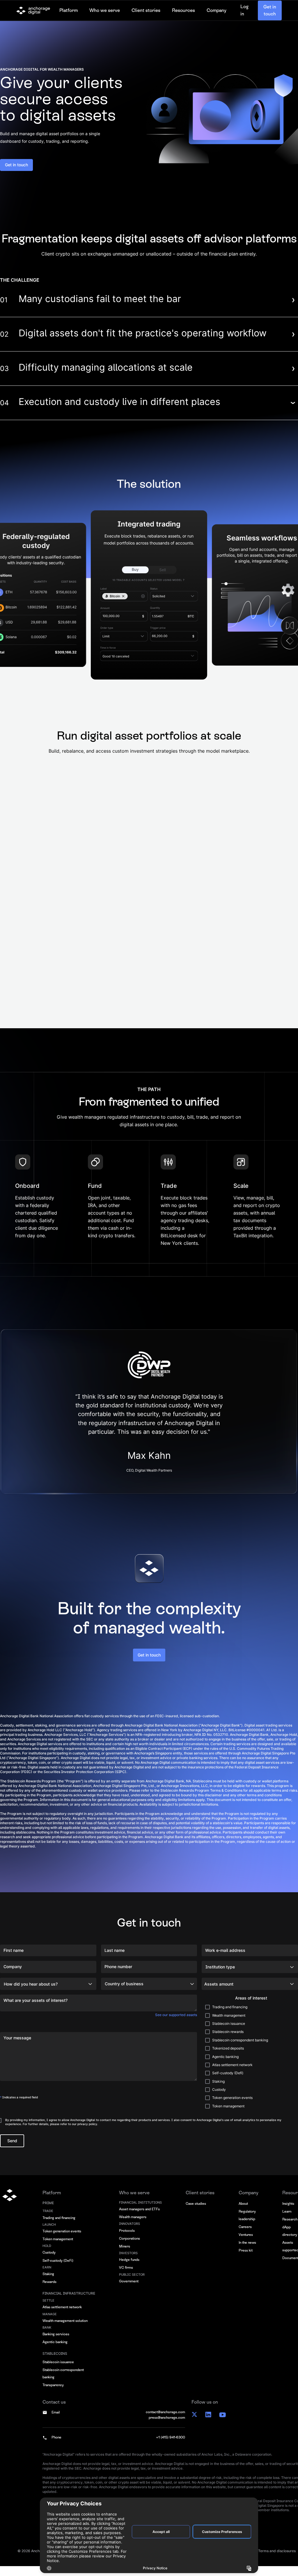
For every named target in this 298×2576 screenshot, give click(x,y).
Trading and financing (59, 2225)
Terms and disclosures (277, 2558)
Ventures (246, 2242)
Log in (244, 15)
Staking (48, 2281)
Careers (245, 2234)
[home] (33, 15)
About (243, 2211)
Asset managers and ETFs (139, 2216)
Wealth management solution (65, 2328)
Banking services (56, 2341)
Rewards (49, 2289)
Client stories (146, 15)
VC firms (126, 2275)
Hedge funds (129, 2267)
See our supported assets (176, 2015)
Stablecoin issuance (58, 2369)
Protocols (127, 2238)
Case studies (196, 2211)
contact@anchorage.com (165, 2419)
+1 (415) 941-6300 (171, 2444)
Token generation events (62, 2238)
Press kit (246, 2257)
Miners (125, 2253)
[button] (69, 15)
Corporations (130, 2245)
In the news (247, 2250)
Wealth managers (133, 2224)
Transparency (53, 2392)
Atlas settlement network (62, 2314)
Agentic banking (55, 2349)
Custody (49, 2259)
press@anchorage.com (167, 2425)
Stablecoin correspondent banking (63, 2381)
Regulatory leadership (247, 2222)
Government (129, 2288)
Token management (58, 2246)
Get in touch (270, 15)
